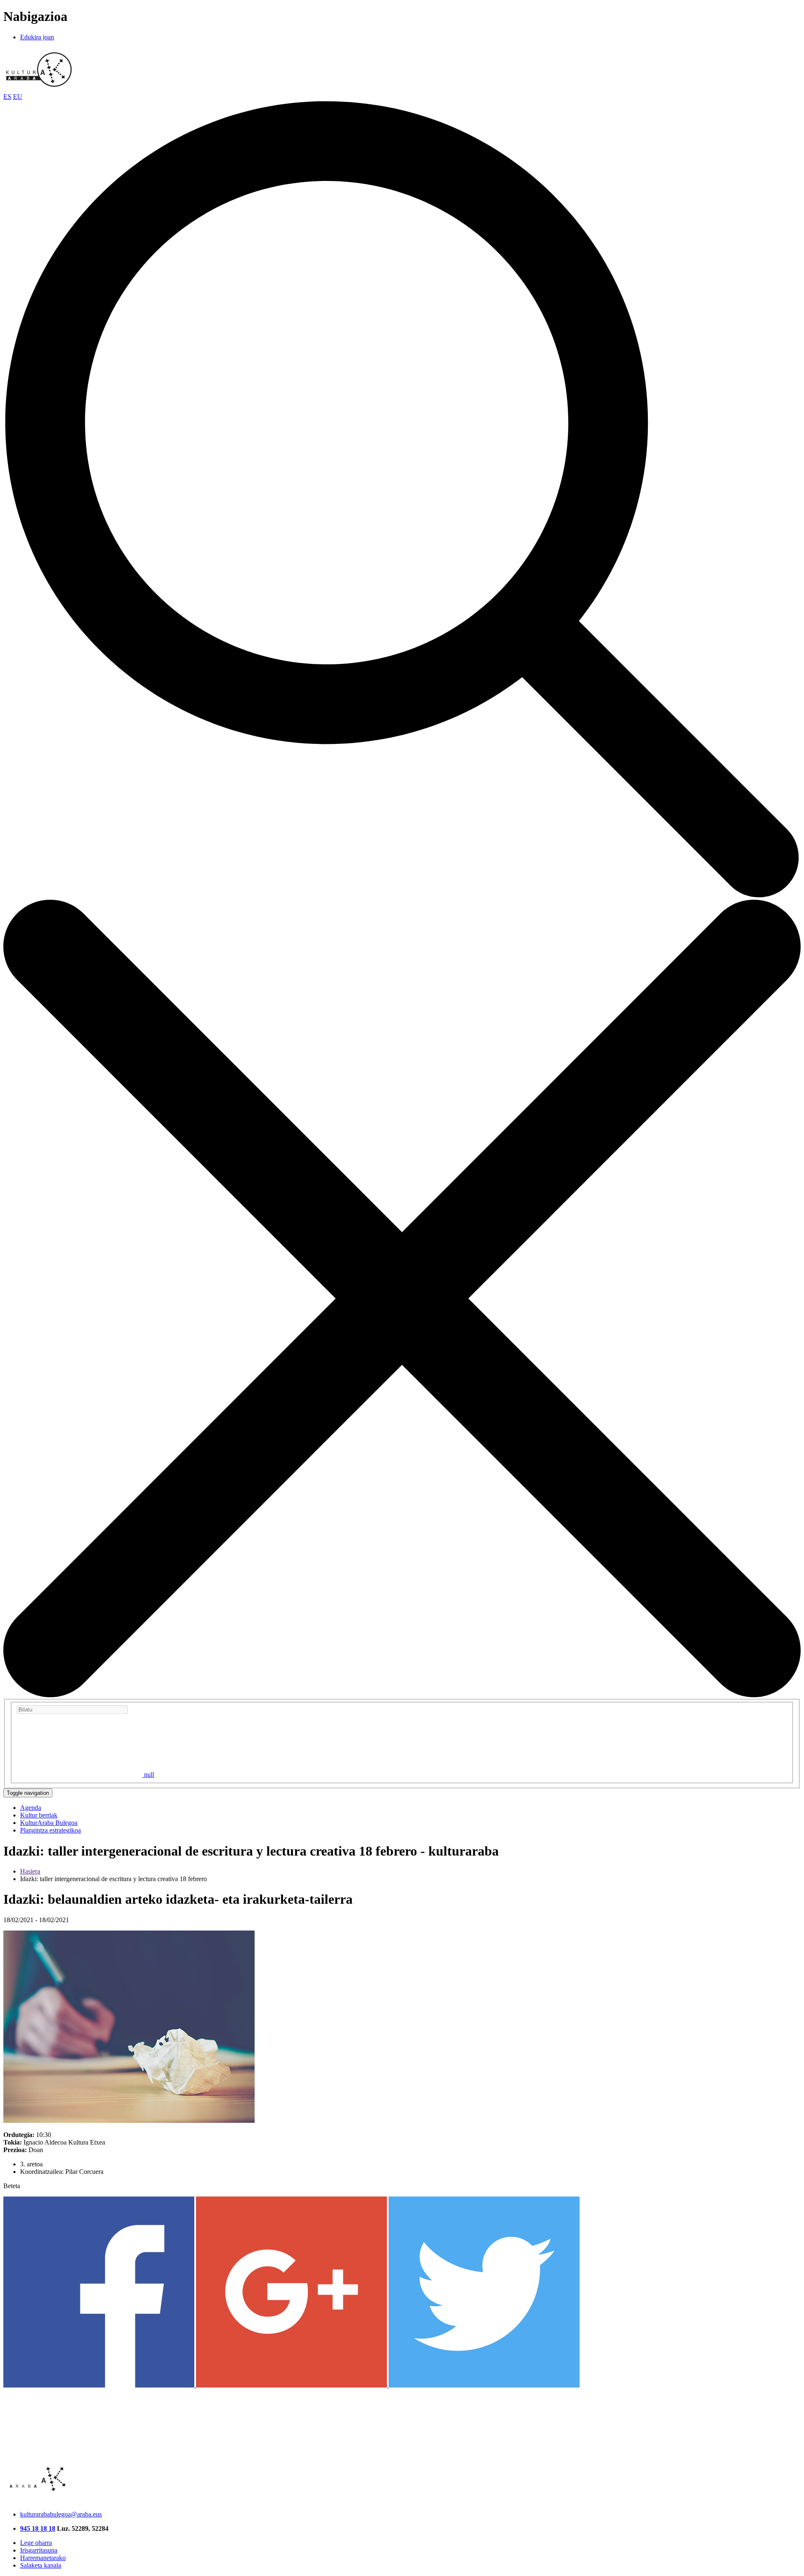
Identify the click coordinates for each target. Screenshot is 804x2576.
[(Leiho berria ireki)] (100, 2385)
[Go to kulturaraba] (39, 89)
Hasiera (30, 1871)
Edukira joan (37, 37)
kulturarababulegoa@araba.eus (61, 2514)
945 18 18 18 (38, 2528)
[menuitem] (31, 1808)
